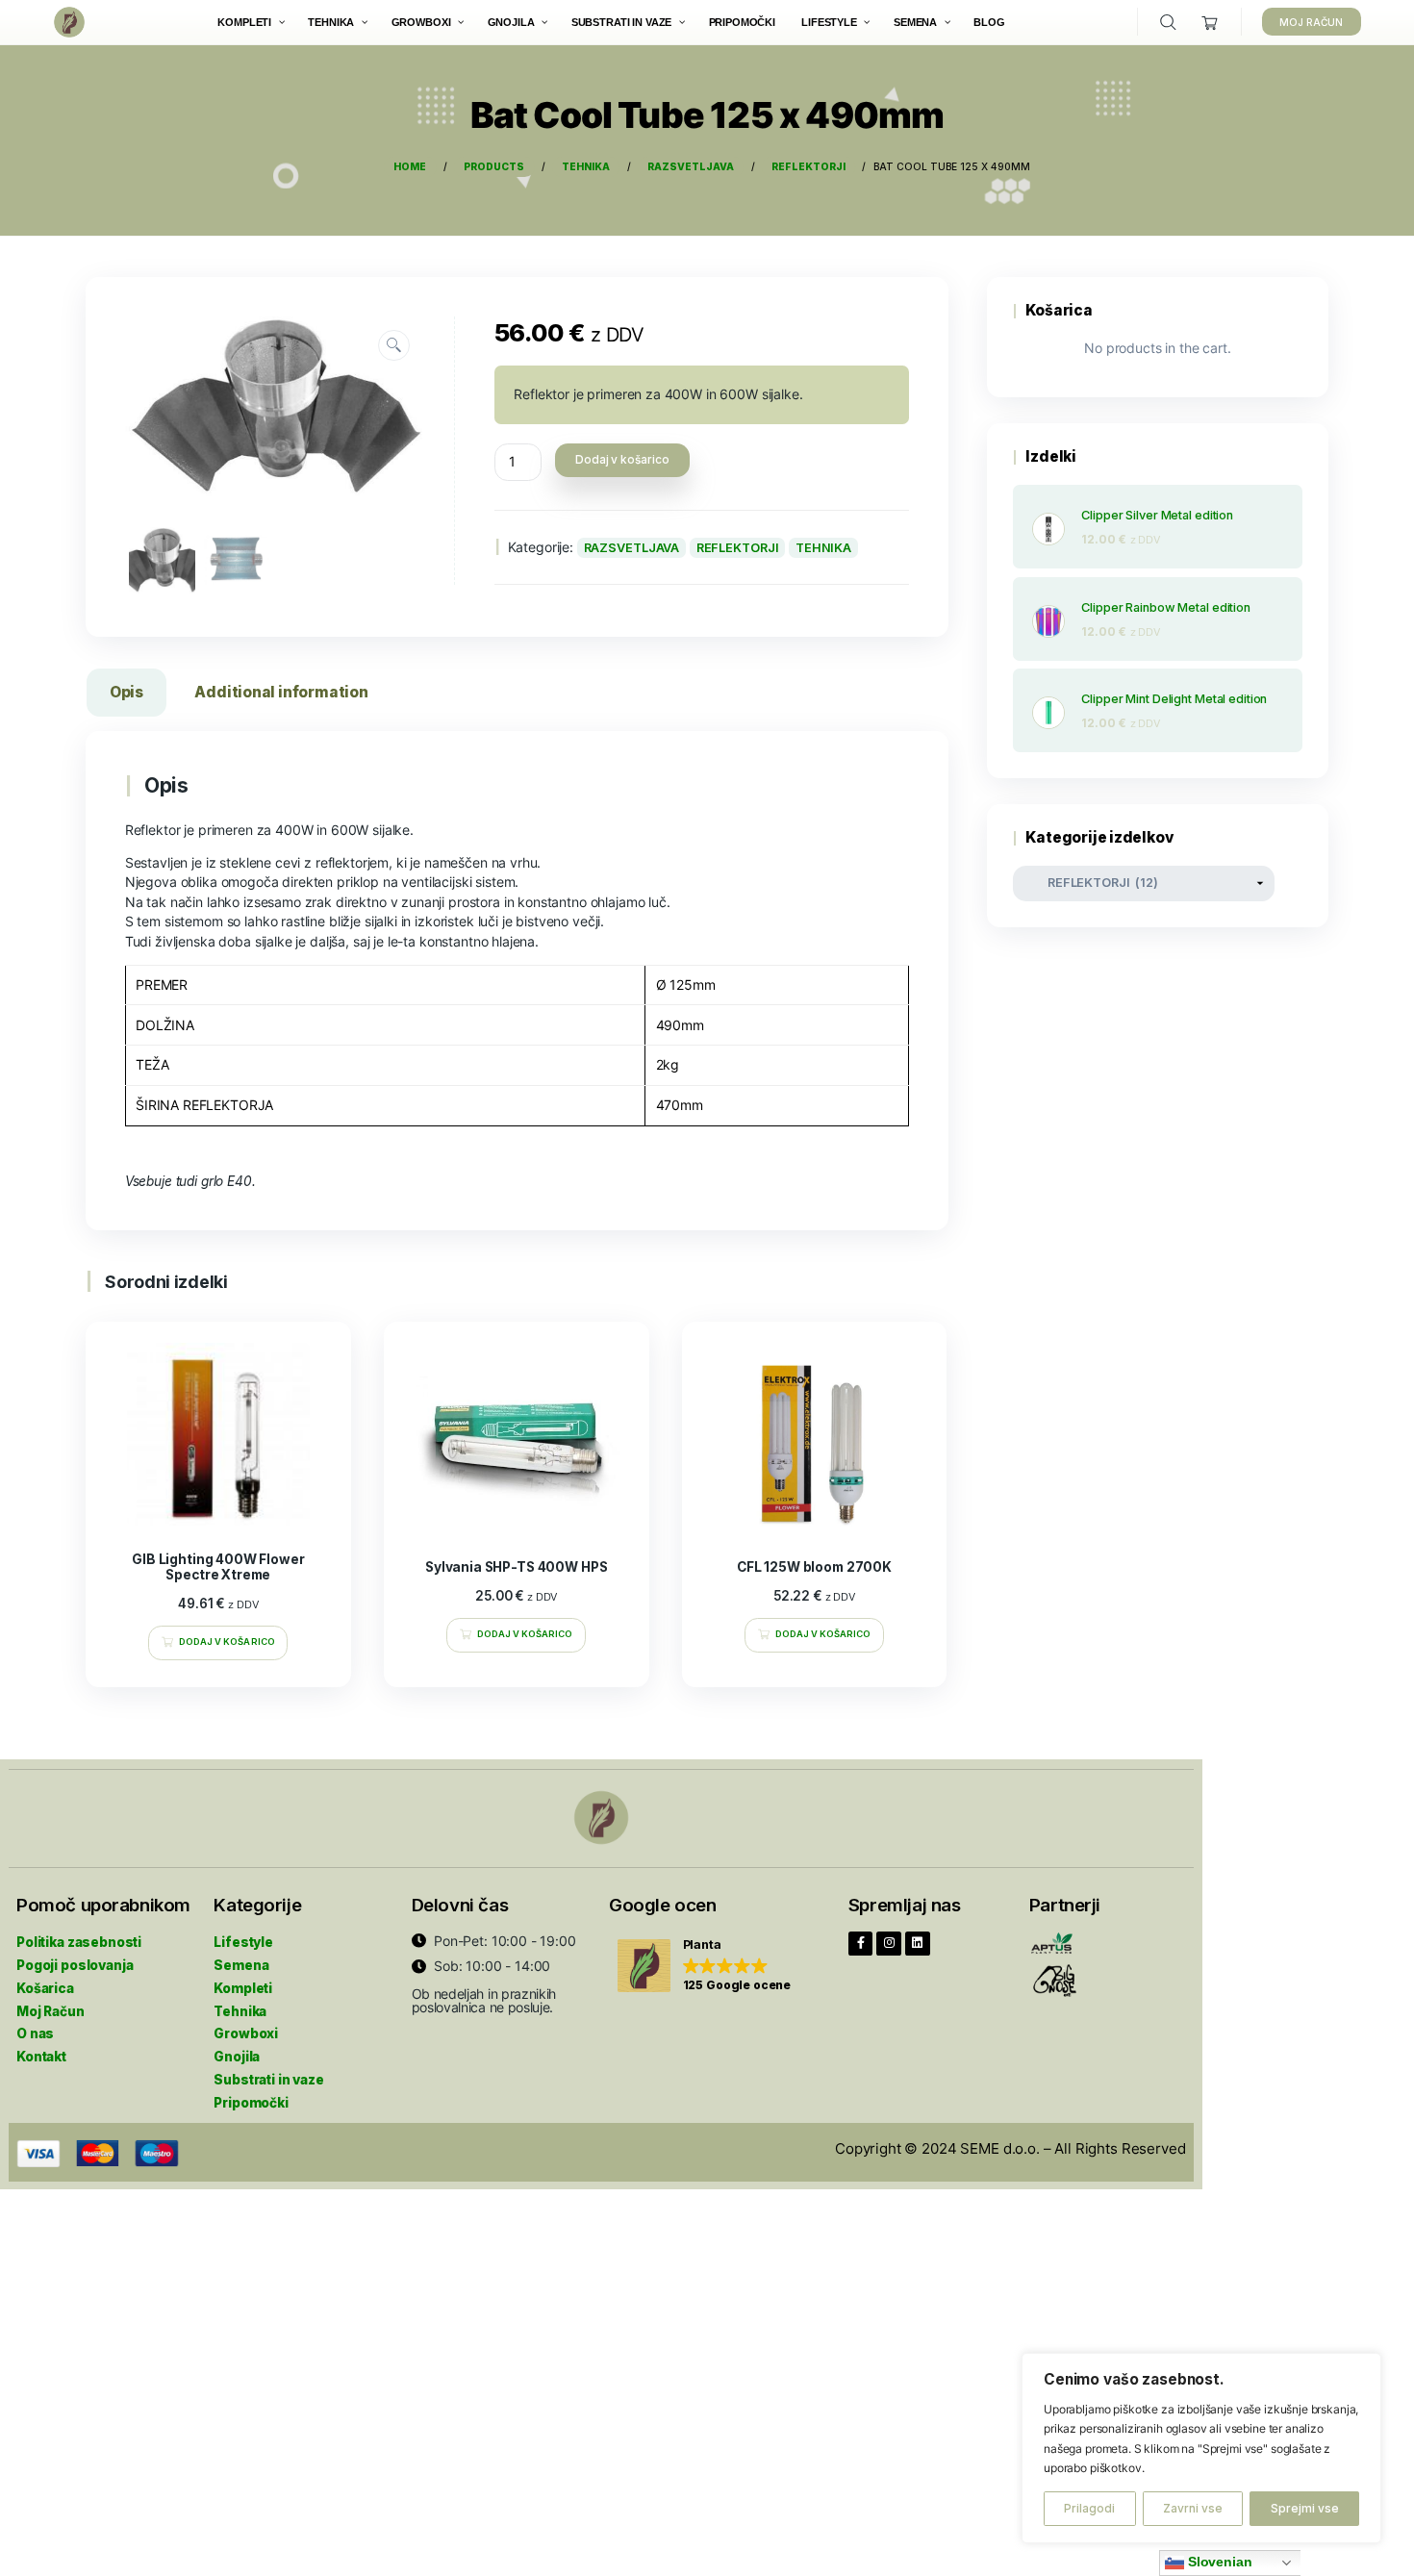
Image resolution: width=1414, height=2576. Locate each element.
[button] (705, 1967)
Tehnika (240, 2011)
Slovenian (1218, 2562)
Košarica (45, 1988)
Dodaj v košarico (622, 459)
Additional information (281, 692)
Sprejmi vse (1305, 2508)
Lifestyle (243, 1942)
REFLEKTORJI (738, 548)
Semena (241, 1965)
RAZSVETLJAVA (632, 548)
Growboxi (246, 2033)
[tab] (126, 696)
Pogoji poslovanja (75, 1965)
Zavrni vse (1193, 2508)
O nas (35, 2033)
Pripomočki (251, 2103)
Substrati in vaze (268, 2080)
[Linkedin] (918, 1944)
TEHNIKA (823, 548)
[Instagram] (889, 1944)
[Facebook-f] (861, 1944)
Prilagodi (1089, 2508)
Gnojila (237, 2057)
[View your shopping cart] (1211, 23)
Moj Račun (50, 2011)
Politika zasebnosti (79, 1942)
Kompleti (243, 1988)
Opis (126, 692)
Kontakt (41, 2057)
